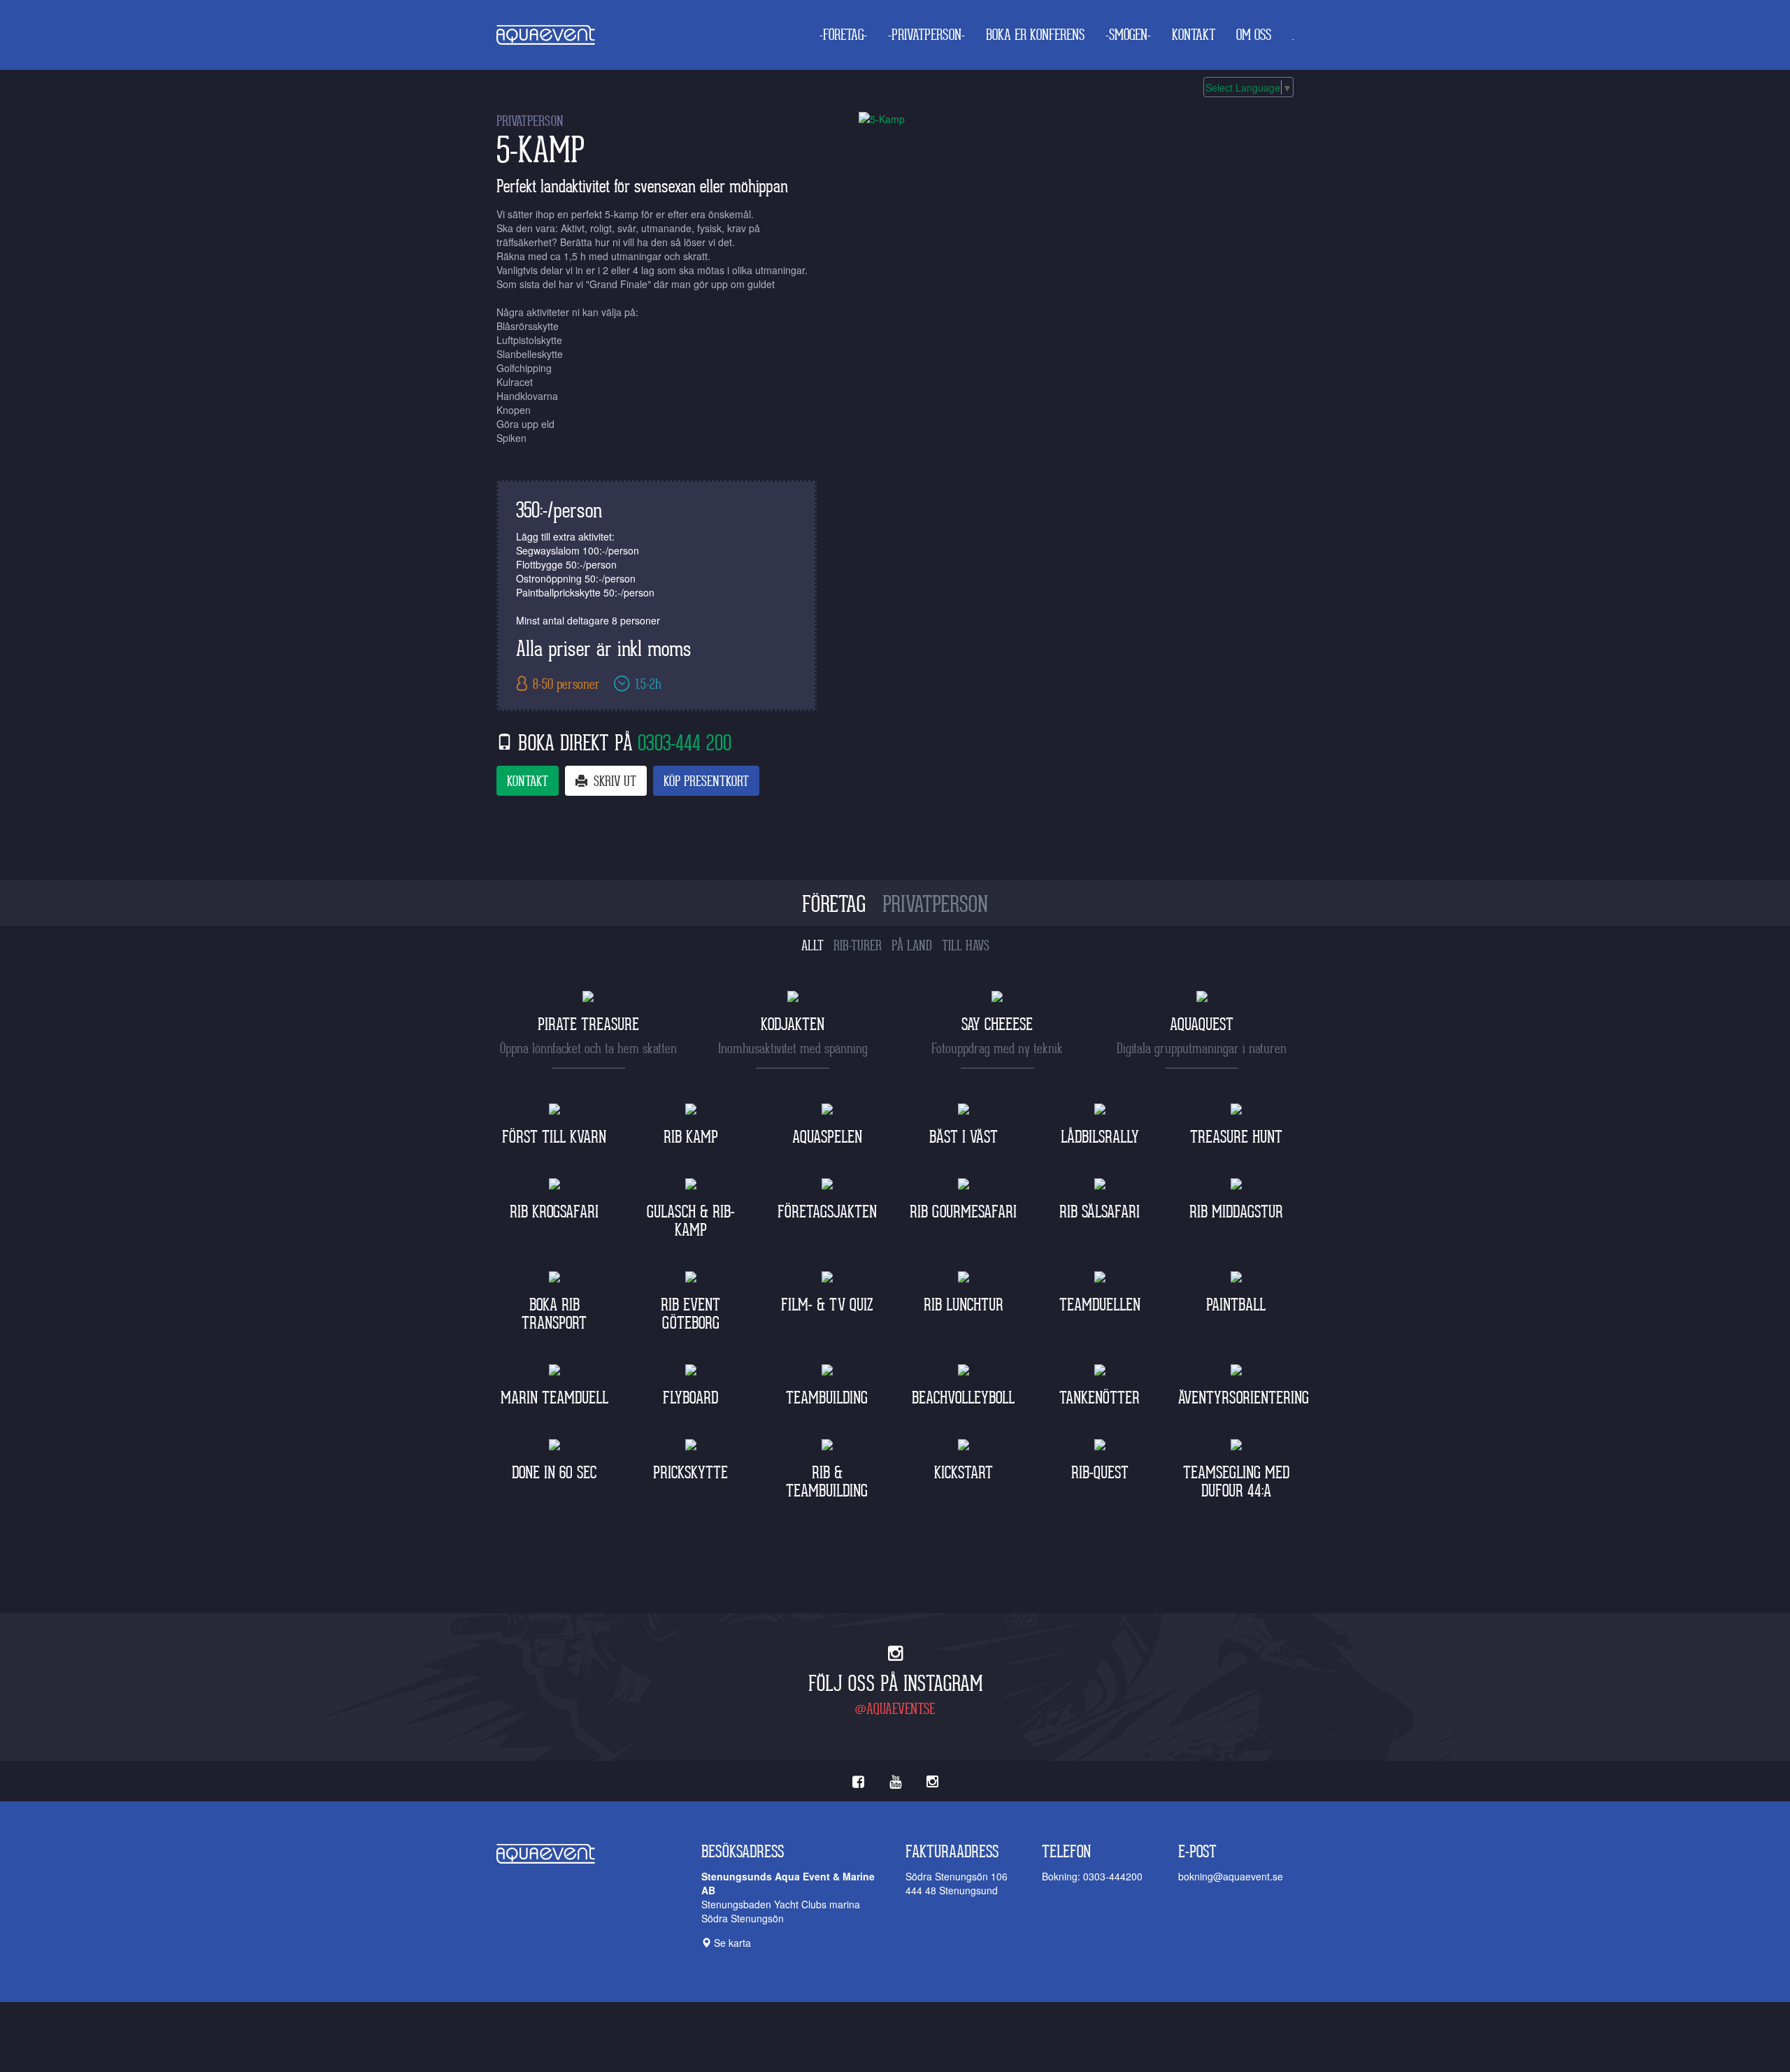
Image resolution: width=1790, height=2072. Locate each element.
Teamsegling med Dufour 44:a (1236, 1482)
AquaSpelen (827, 1137)
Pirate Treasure (588, 1025)
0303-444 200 (685, 743)
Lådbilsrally (1100, 1137)
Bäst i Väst (964, 1137)
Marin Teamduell (554, 1398)
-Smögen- (1128, 35)
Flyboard (690, 1398)
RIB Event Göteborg (690, 1314)
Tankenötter (1100, 1398)
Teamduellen (1100, 1305)
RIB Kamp (691, 1137)
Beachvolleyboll (963, 1398)
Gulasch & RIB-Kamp (691, 1221)
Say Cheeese (997, 1025)
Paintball (1236, 1305)
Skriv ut (613, 782)
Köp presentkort (706, 782)
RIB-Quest (1100, 1473)
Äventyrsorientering (1244, 1398)
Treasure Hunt (1236, 1137)
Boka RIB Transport (554, 1314)
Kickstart (964, 1473)
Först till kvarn (554, 1137)
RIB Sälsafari (1100, 1212)
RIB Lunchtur (964, 1305)
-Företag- (843, 35)
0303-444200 (1113, 1876)
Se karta (731, 1943)
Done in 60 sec (554, 1473)
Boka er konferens (1035, 35)
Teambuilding (827, 1398)
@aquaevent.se (895, 1709)
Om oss (1254, 35)
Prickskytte (690, 1473)
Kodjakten (793, 1025)
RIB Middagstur (1236, 1212)
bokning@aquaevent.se (1231, 1876)
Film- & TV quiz (827, 1305)
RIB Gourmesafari (963, 1212)
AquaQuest (1202, 1025)
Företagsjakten (827, 1212)
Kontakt (1194, 35)
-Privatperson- (926, 35)
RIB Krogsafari (554, 1212)
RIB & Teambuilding (827, 1482)
